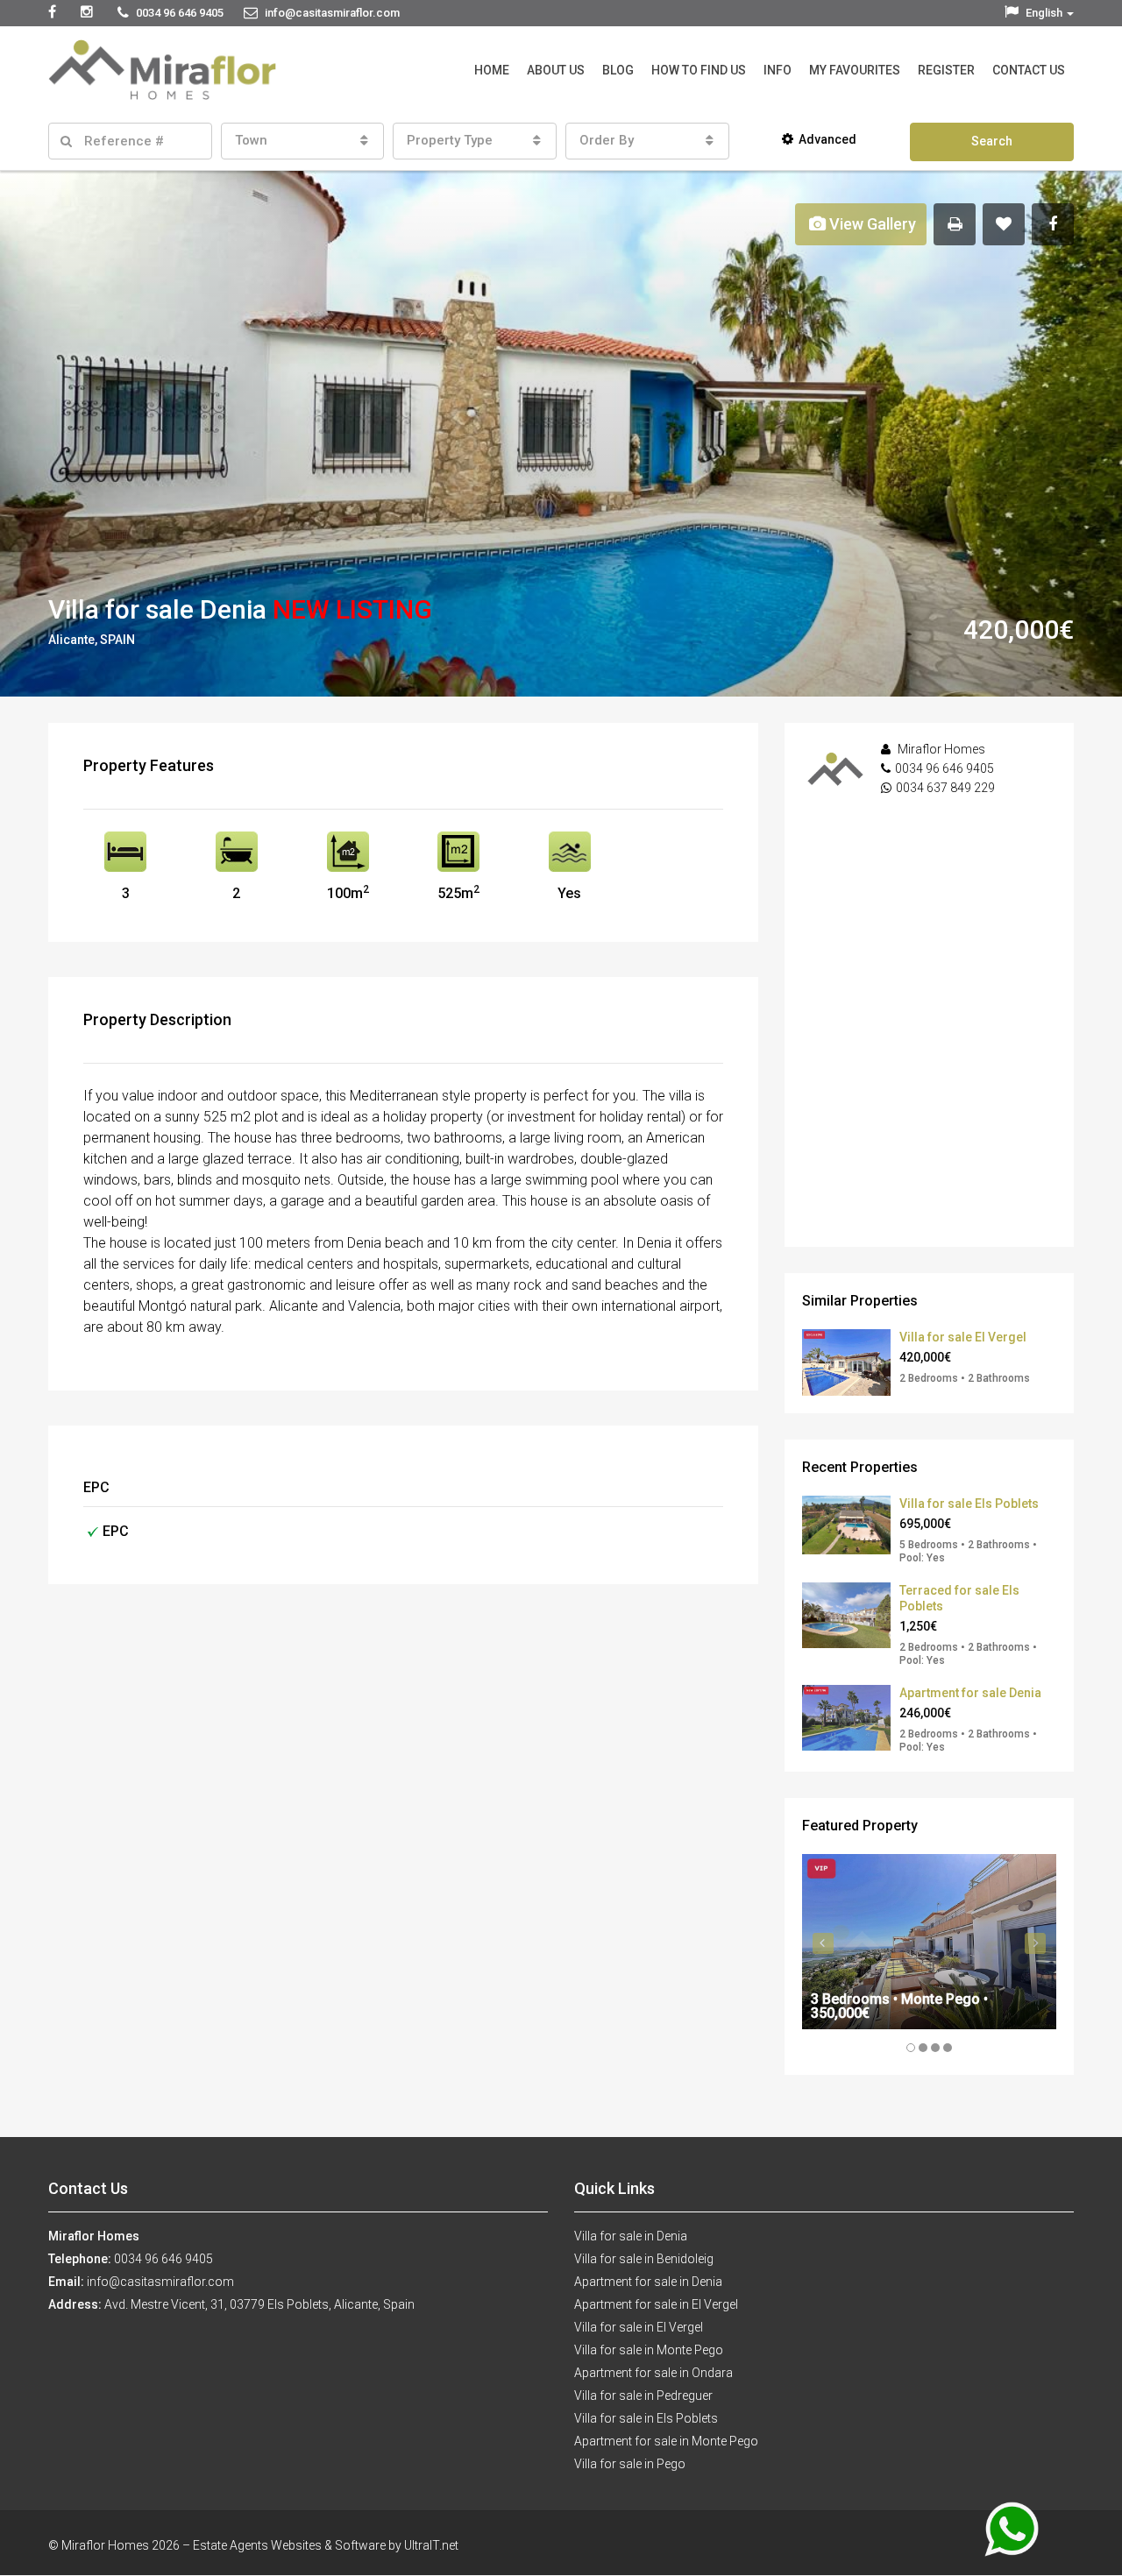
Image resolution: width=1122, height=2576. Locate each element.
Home (492, 70)
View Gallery (871, 224)
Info (778, 70)
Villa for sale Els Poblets (969, 1504)
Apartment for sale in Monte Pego (666, 2441)
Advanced (827, 139)
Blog (618, 70)
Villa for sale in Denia (631, 2236)
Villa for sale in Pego (630, 2464)
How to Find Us (699, 70)
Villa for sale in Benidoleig (644, 2259)
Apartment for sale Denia (970, 1693)
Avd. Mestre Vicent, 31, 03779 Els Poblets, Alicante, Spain (259, 2304)
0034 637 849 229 (945, 788)
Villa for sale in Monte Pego (649, 2350)
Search (992, 141)
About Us (556, 70)
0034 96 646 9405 (944, 768)
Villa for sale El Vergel (963, 1337)
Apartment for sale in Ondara (653, 2373)
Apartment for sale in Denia (648, 2282)
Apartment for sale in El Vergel (656, 2304)
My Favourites (855, 70)
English (1044, 13)
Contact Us (1029, 70)
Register (946, 70)
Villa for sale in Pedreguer (643, 2396)
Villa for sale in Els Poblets (646, 2418)
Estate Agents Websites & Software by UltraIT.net (326, 2545)
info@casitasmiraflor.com (160, 2282)
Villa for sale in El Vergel (639, 2327)
